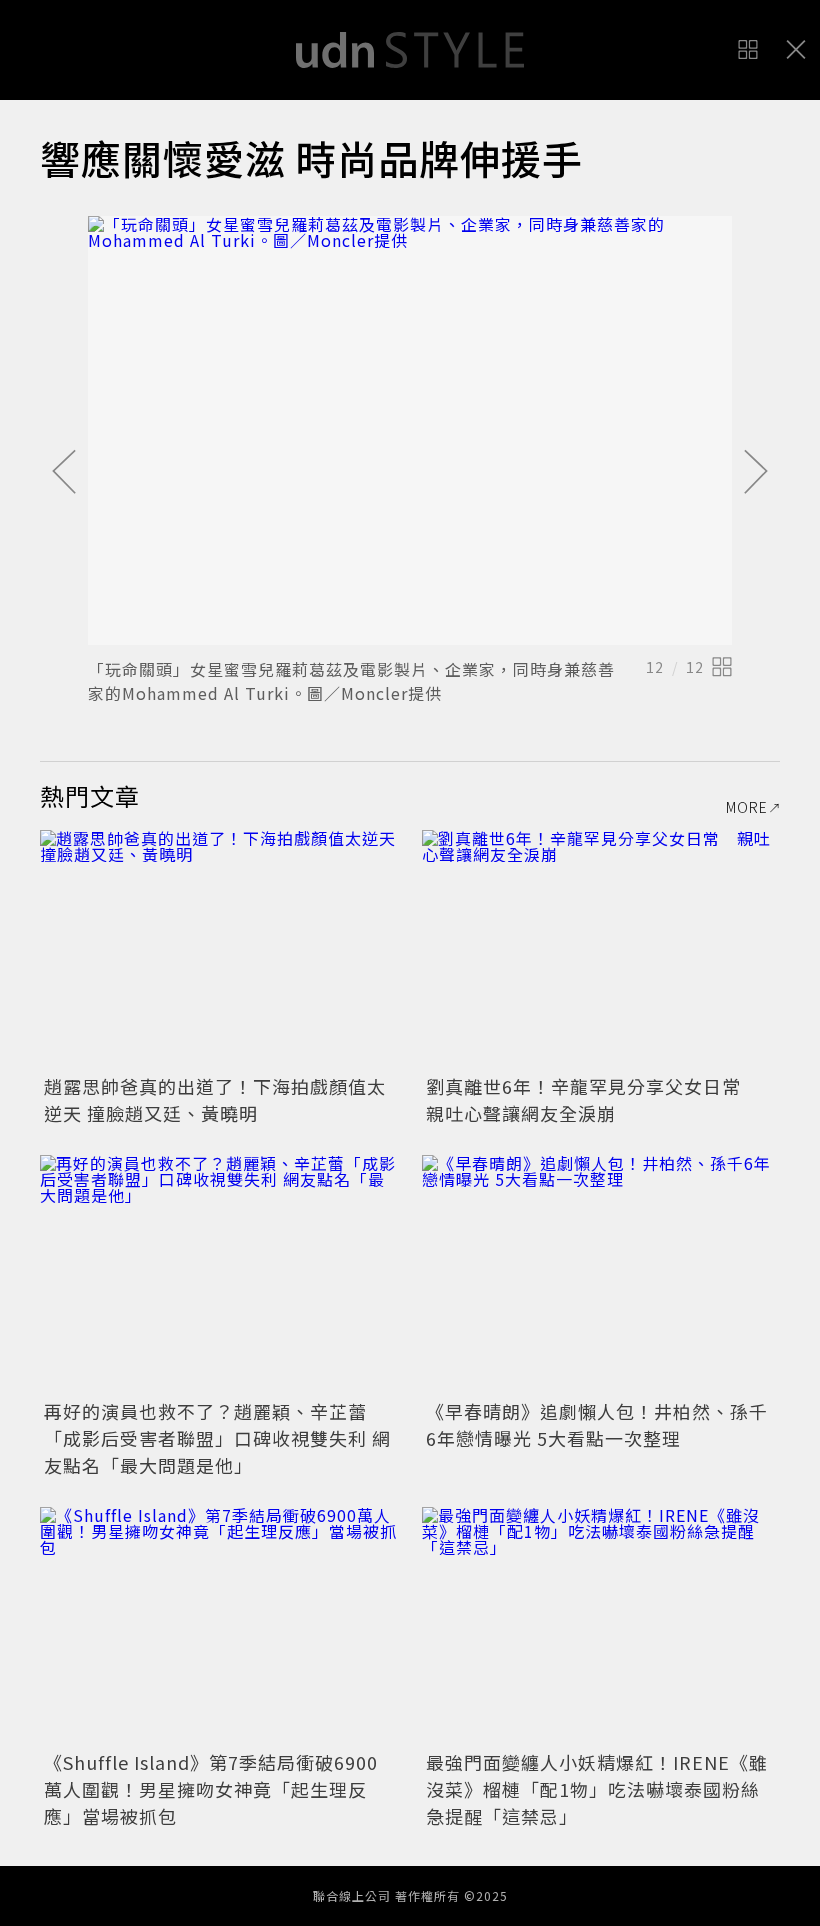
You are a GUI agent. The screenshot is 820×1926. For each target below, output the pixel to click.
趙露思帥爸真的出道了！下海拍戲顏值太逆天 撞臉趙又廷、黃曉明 (215, 1099)
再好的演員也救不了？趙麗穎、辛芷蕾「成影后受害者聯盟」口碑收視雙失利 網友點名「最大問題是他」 (217, 1438)
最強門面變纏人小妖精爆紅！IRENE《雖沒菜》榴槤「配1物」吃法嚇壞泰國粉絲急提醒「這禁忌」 (597, 1789)
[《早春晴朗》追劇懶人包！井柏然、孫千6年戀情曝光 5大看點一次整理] (601, 1274)
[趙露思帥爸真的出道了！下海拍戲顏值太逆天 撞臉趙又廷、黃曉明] (219, 949)
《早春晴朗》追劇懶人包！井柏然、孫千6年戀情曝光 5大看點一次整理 (597, 1424)
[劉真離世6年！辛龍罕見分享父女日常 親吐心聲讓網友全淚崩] (601, 949)
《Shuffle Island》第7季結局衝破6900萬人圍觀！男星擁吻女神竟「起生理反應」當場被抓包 (211, 1789)
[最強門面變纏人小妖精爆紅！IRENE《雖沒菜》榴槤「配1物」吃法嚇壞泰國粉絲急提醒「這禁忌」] (601, 1626)
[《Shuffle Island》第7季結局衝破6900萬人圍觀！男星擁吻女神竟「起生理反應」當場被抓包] (219, 1626)
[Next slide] (756, 473)
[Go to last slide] (64, 473)
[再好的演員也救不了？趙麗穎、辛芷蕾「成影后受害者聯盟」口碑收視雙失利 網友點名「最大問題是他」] (219, 1274)
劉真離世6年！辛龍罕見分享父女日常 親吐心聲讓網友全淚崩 (593, 1099)
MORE (747, 807)
